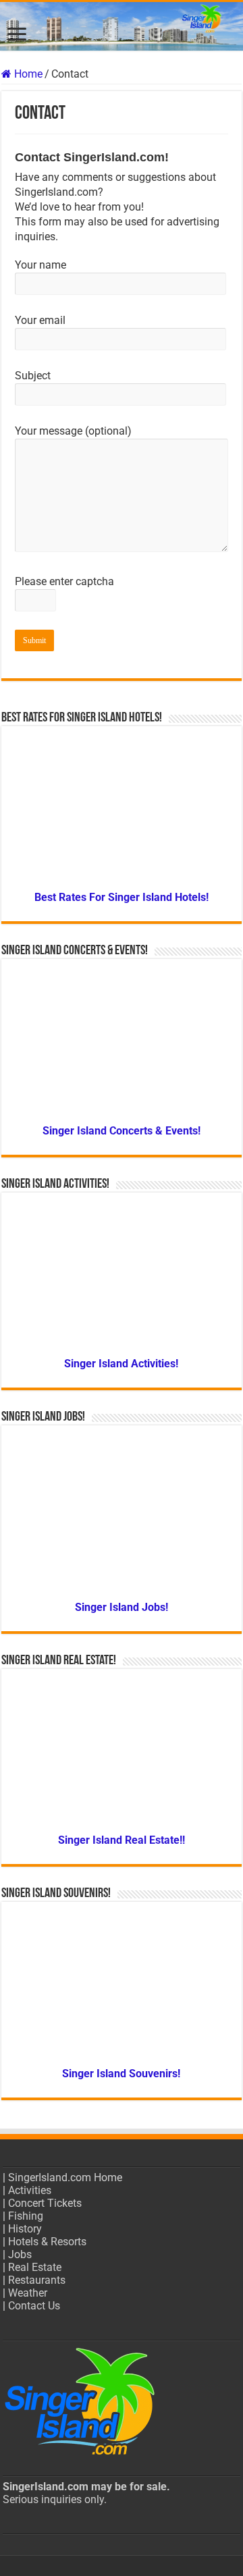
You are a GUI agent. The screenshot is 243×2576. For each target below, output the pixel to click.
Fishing (26, 2216)
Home (27, 74)
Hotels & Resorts (47, 2242)
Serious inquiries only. (55, 2499)
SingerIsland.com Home (65, 2177)
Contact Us (34, 2306)
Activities (30, 2190)
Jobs (20, 2254)
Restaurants (37, 2280)
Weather (28, 2293)
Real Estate (35, 2267)
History (25, 2229)
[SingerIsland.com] (122, 26)
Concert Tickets (45, 2203)
